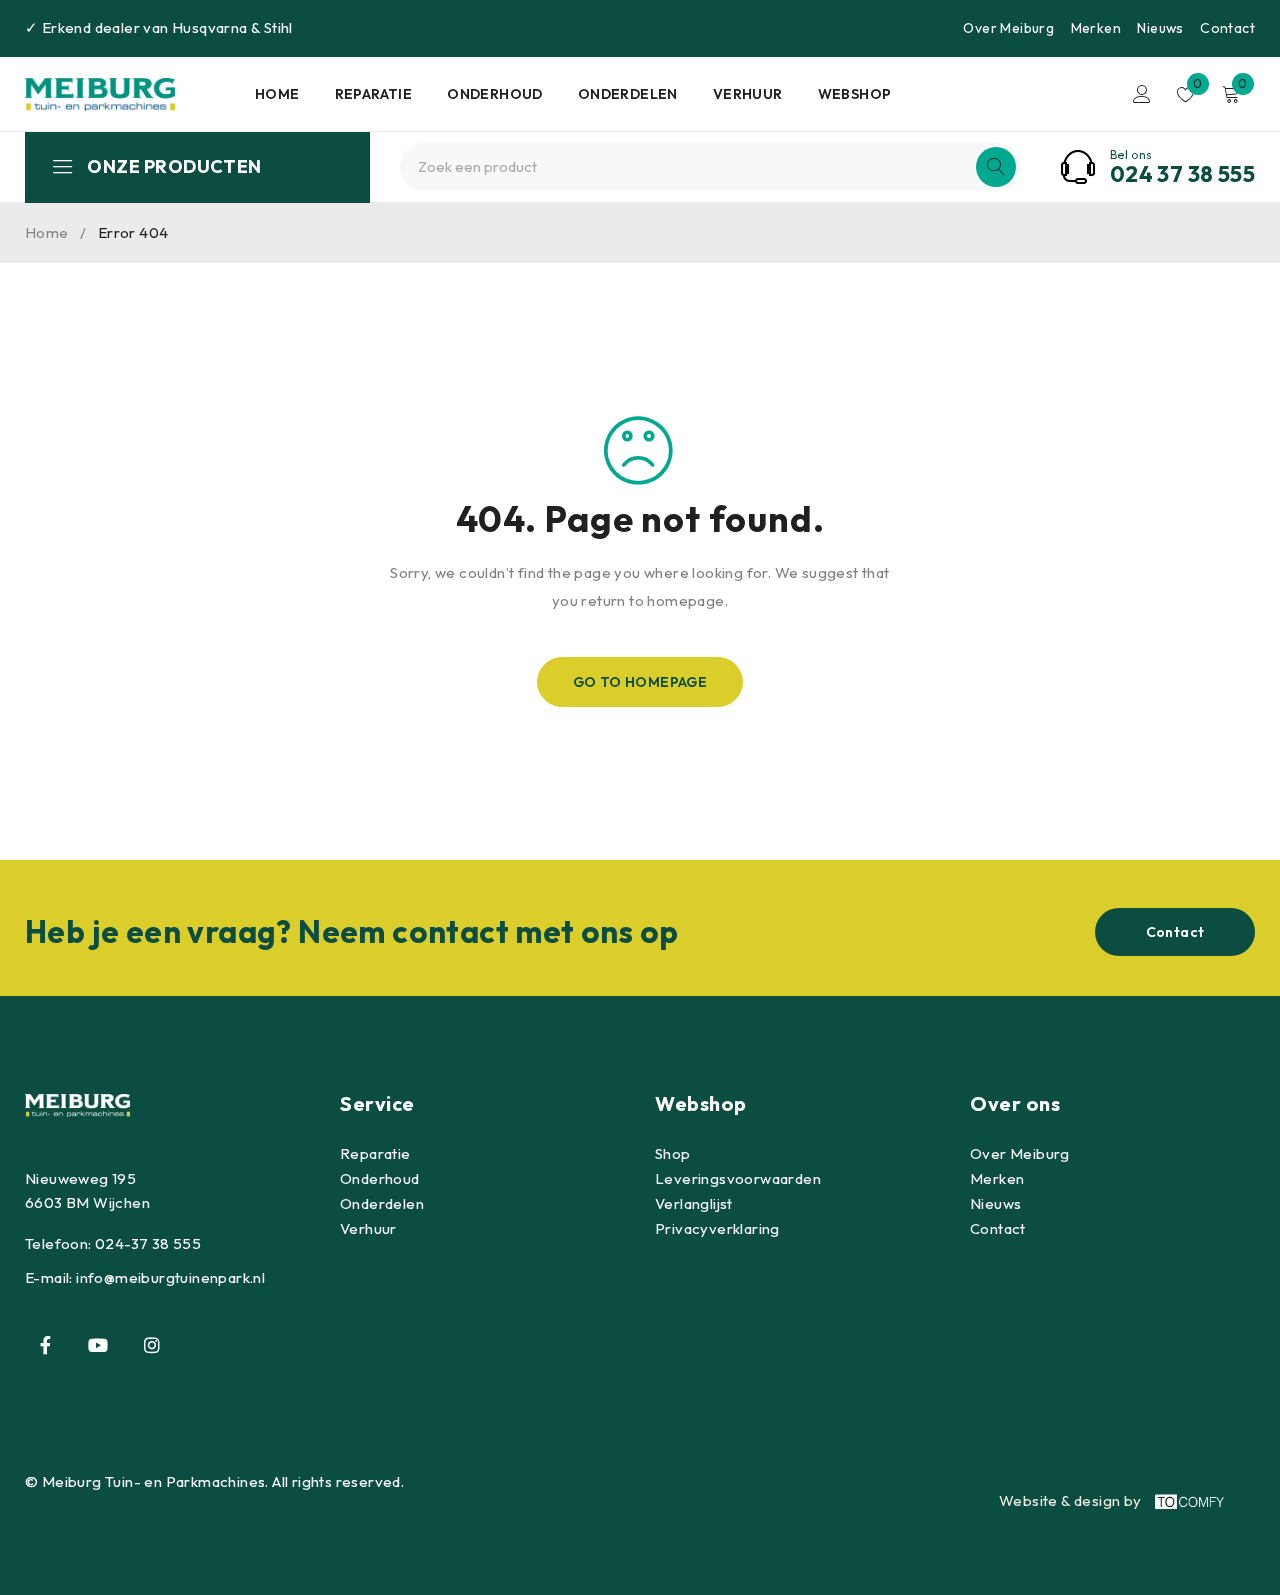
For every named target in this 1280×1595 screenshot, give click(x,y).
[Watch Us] (98, 1345)
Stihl (278, 27)
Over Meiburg (1008, 28)
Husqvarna (210, 27)
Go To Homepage (640, 682)
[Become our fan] (45, 1345)
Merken (1096, 28)
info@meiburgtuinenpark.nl (170, 1277)
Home (47, 232)
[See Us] (152, 1345)
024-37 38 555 (148, 1243)
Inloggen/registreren (1142, 94)
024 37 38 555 (1182, 174)
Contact (1227, 28)
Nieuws (1160, 28)
